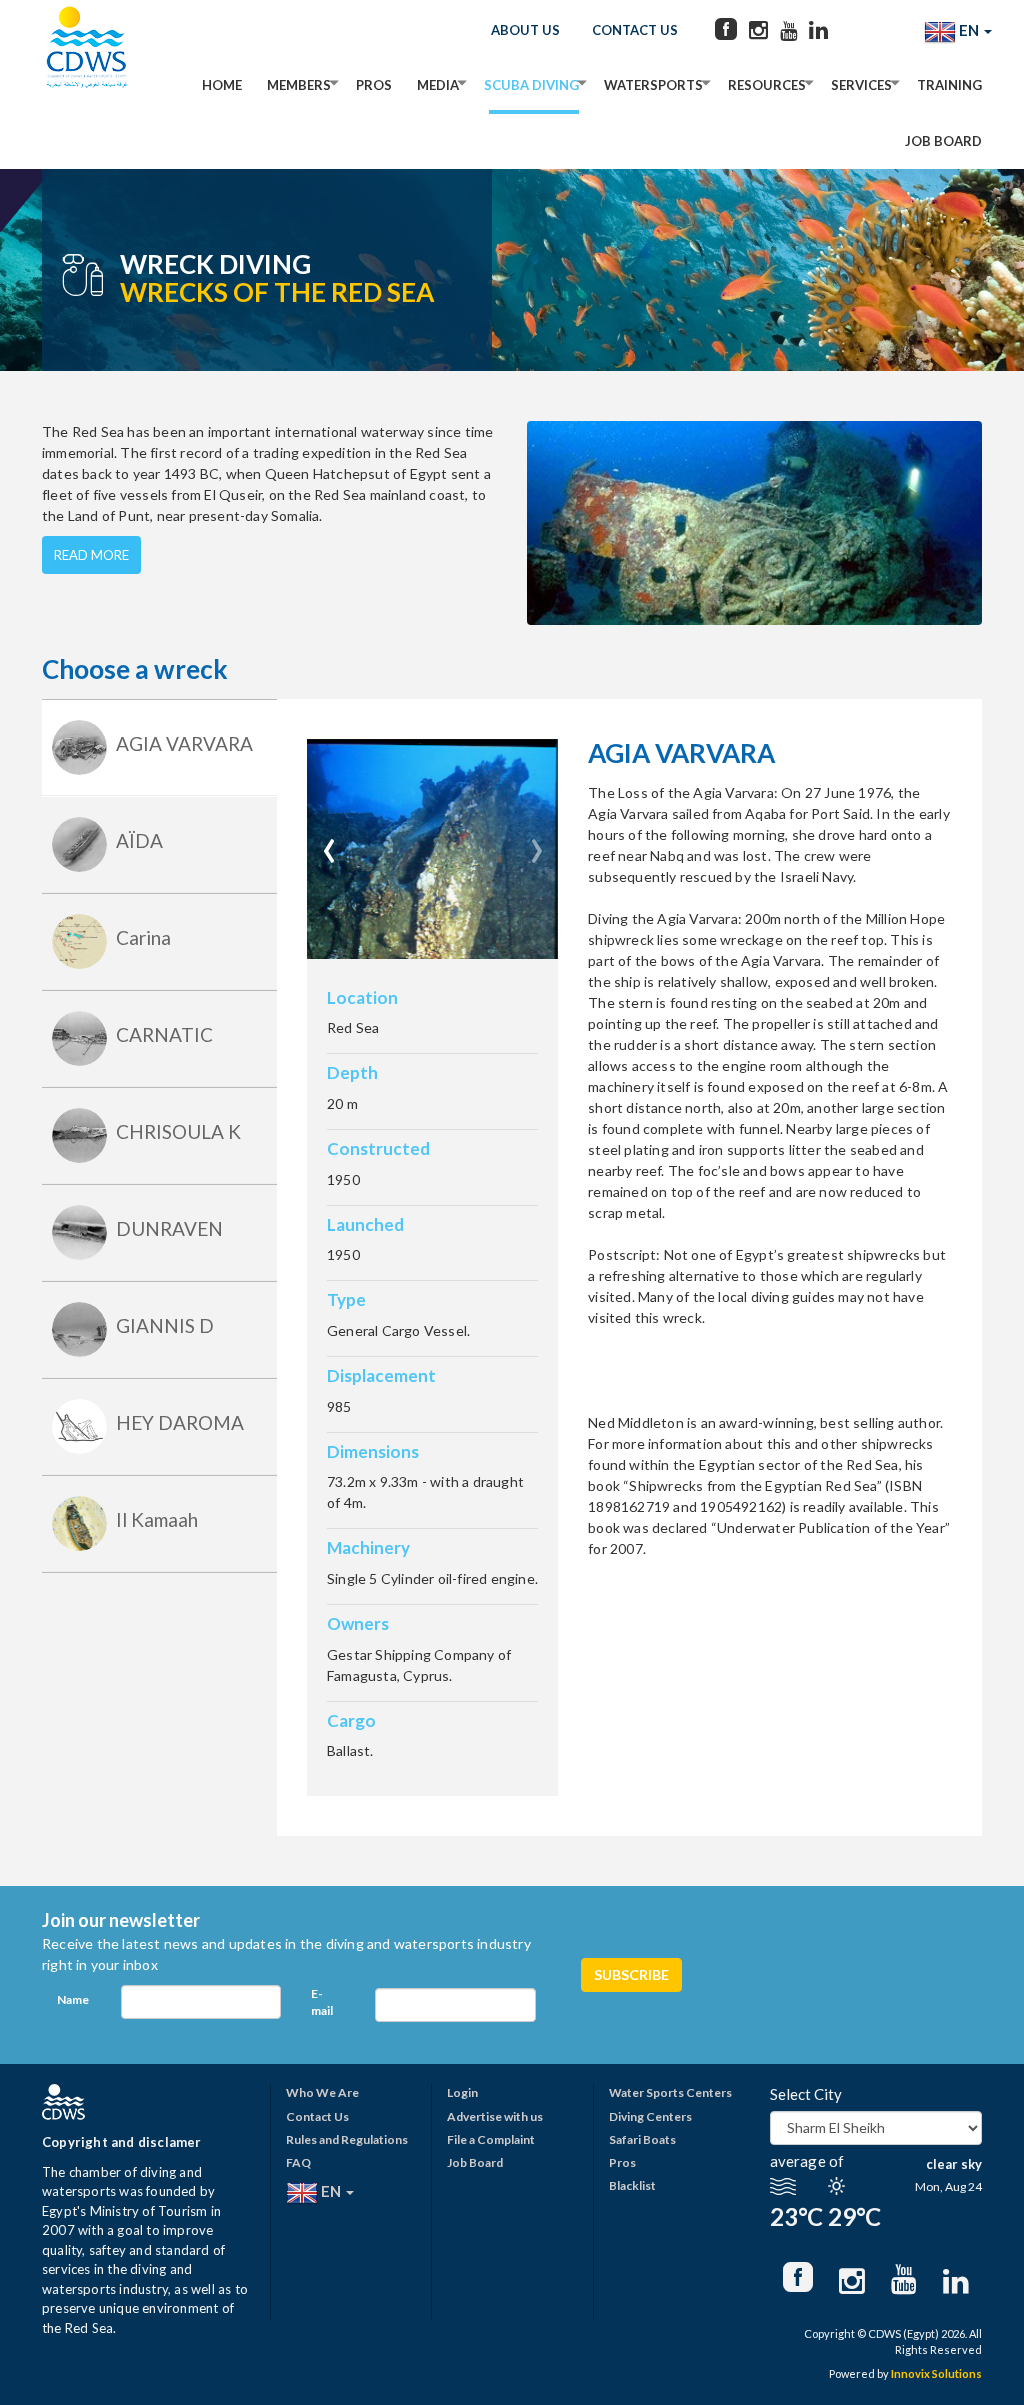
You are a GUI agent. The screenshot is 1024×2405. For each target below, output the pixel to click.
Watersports (653, 85)
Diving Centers (650, 2116)
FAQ (298, 2162)
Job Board (943, 141)
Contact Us (635, 30)
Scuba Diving (531, 85)
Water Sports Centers (670, 2092)
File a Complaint (491, 2139)
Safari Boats (642, 2139)
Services (861, 85)
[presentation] (329, 842)
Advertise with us (495, 2116)
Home (222, 85)
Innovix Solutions (936, 2373)
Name (73, 1999)
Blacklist (632, 2185)
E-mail (322, 2002)
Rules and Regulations (347, 2139)
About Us (525, 30)
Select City (806, 2094)
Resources (767, 85)
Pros (374, 85)
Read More (91, 555)
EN (969, 30)
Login (462, 2092)
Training (949, 85)
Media (438, 85)
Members (299, 85)
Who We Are (322, 2092)
